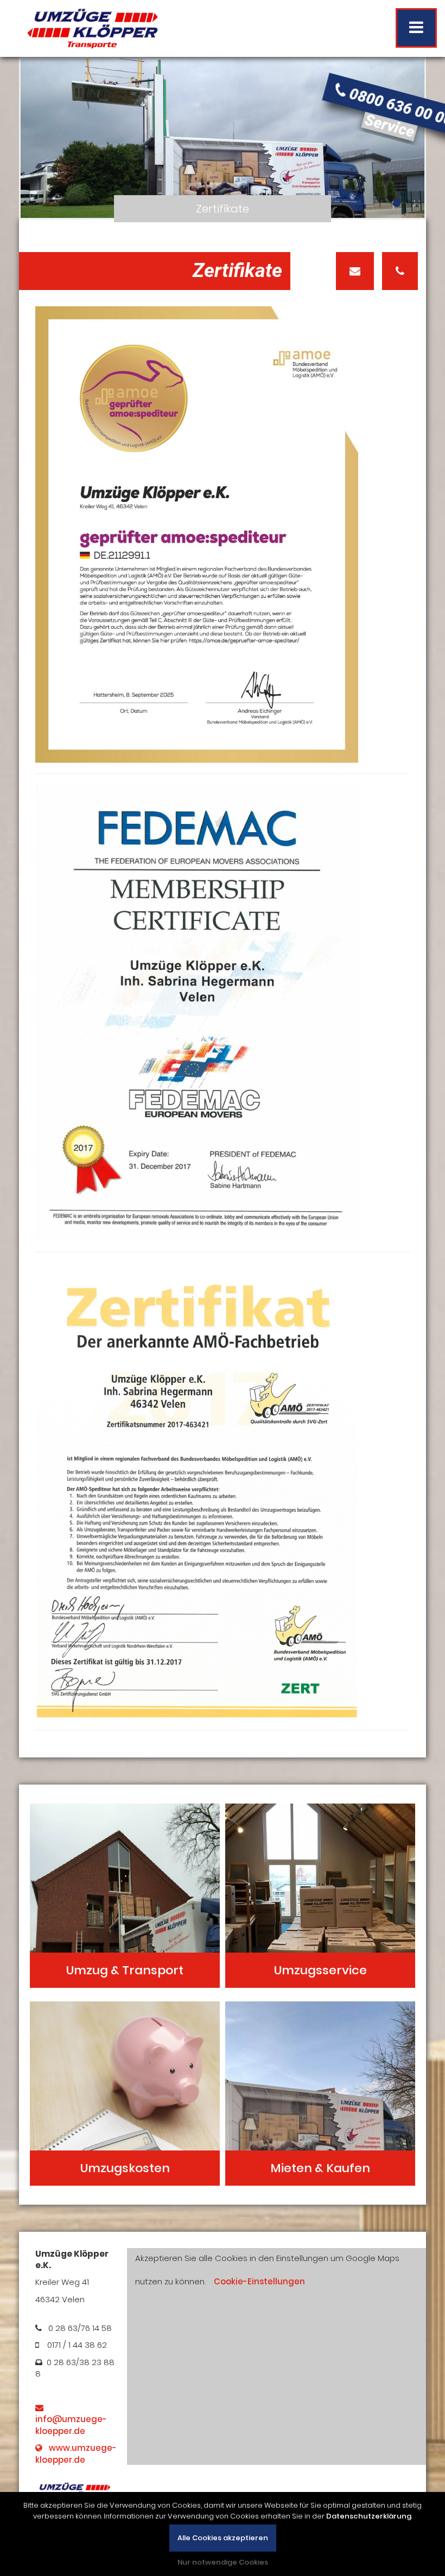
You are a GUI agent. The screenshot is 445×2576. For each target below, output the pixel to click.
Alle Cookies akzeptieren (223, 2538)
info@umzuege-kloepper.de (71, 2419)
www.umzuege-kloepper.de (76, 2453)
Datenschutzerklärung (369, 2516)
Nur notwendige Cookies (223, 2562)
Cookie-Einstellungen (259, 2281)
